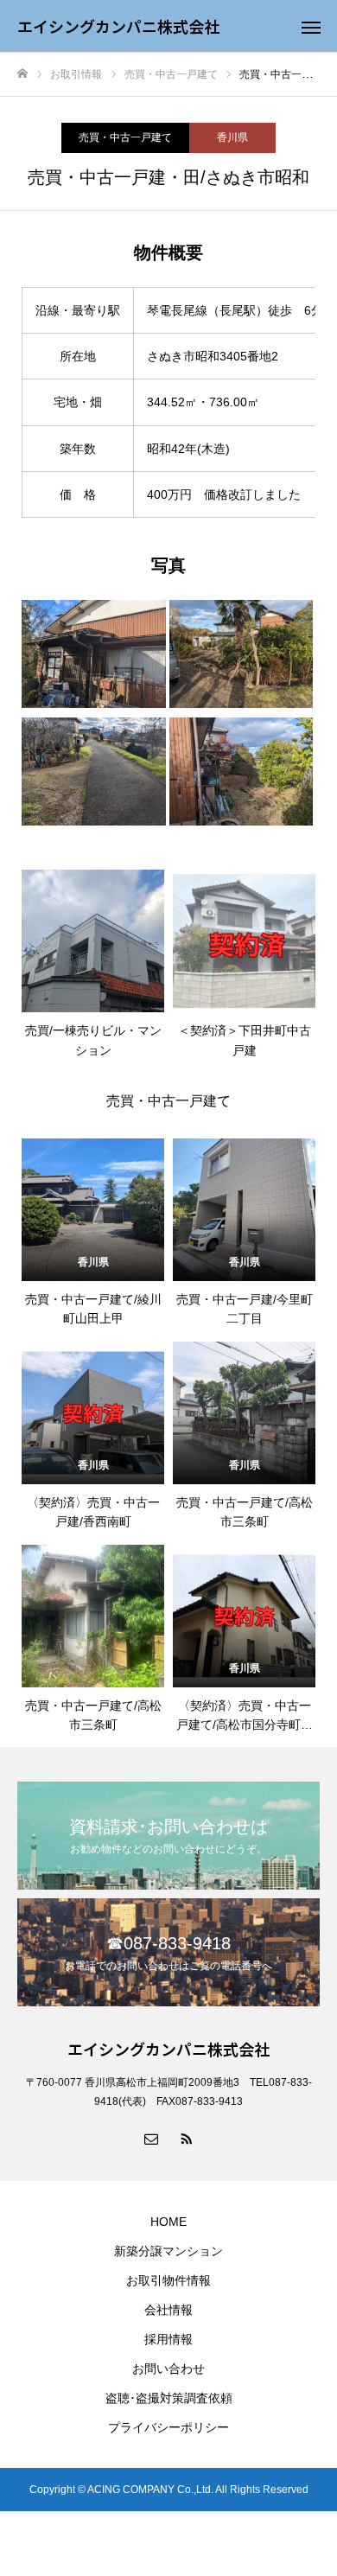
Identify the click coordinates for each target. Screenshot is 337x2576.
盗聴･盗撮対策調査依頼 (169, 2398)
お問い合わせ (168, 2369)
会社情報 (168, 2310)
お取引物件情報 (168, 2280)
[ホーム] (22, 74)
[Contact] (151, 2138)
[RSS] (186, 2138)
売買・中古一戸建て (125, 137)
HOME (168, 2222)
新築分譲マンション (168, 2251)
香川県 (232, 137)
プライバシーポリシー (168, 2427)
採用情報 (168, 2339)
